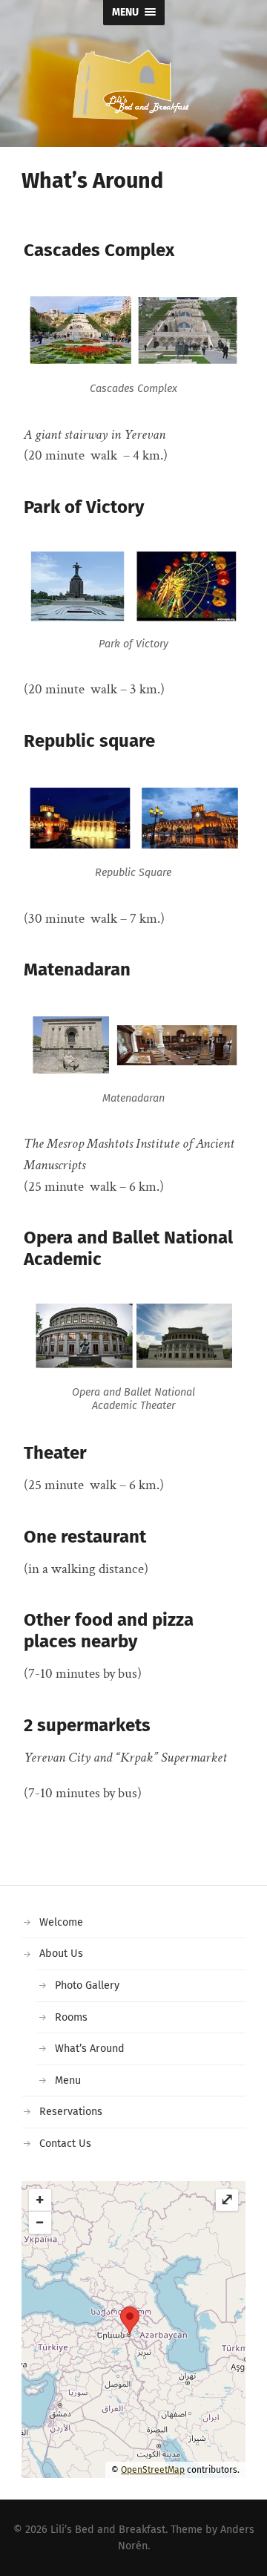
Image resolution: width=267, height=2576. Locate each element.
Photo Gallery (87, 1985)
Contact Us (65, 2144)
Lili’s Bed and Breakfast (108, 2530)
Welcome (61, 1922)
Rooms (71, 2017)
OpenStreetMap (153, 2470)
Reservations (71, 2112)
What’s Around (90, 2049)
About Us (61, 1954)
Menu (68, 2080)
